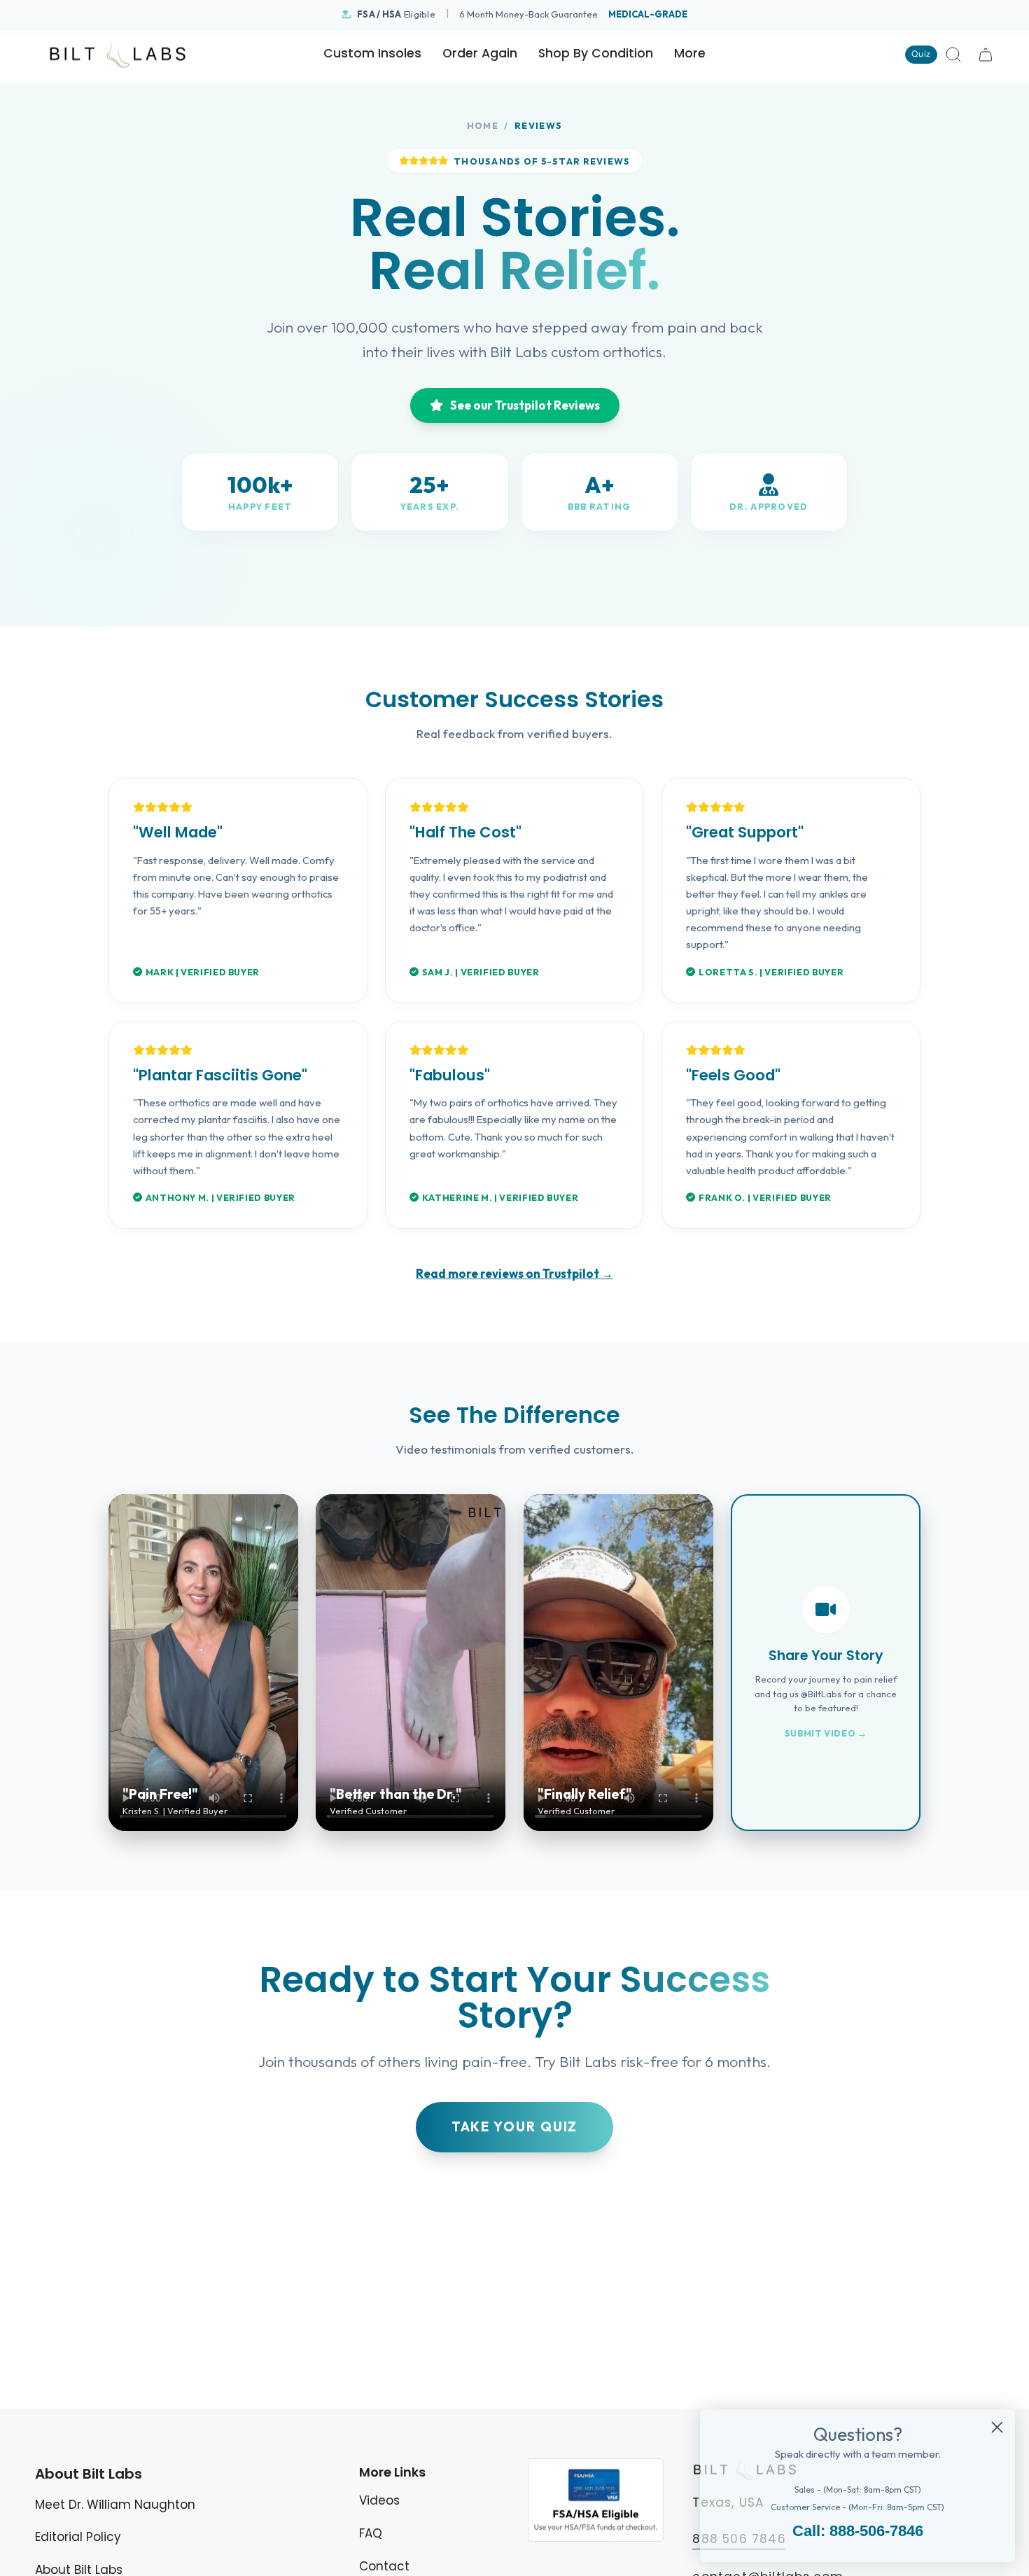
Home (483, 125)
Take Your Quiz (515, 2126)
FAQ (371, 2533)
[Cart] (986, 55)
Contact (384, 2566)
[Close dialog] (997, 2427)
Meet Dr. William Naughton (115, 2505)
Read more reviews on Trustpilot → (514, 1273)
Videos (379, 2500)
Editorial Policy (78, 2537)
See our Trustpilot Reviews (525, 405)
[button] (596, 55)
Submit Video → (826, 1733)
